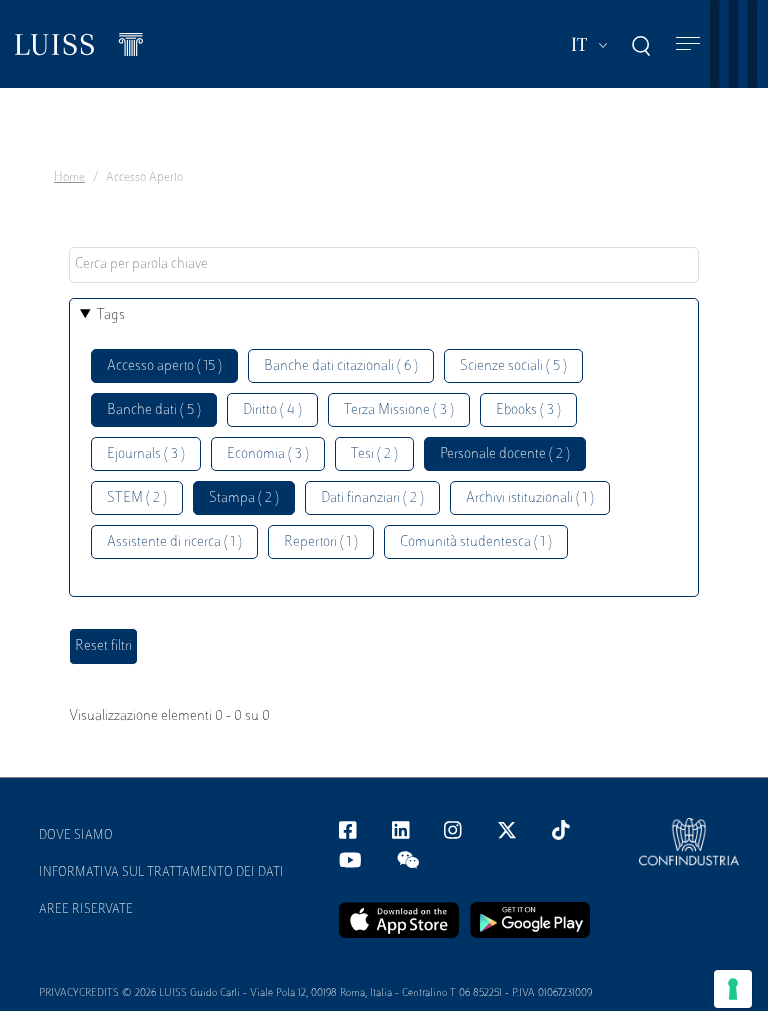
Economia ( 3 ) (268, 454)
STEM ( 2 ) (137, 498)
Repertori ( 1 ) (321, 542)
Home (69, 178)
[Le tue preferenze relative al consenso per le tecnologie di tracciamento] (733, 989)
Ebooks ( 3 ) (528, 410)
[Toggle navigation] (688, 44)
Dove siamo (76, 836)
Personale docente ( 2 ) (505, 454)
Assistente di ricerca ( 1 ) (174, 542)
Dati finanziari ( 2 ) (372, 498)
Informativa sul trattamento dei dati (161, 873)
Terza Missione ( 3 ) (399, 410)
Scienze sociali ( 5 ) (513, 366)
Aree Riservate (86, 910)
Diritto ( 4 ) (272, 410)
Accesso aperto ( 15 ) (164, 366)
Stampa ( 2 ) (244, 498)
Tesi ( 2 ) (374, 454)
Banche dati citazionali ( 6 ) (341, 366)
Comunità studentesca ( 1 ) (476, 542)
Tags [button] (111, 315)
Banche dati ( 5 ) (154, 410)
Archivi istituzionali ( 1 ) (530, 498)
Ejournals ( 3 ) (146, 454)
